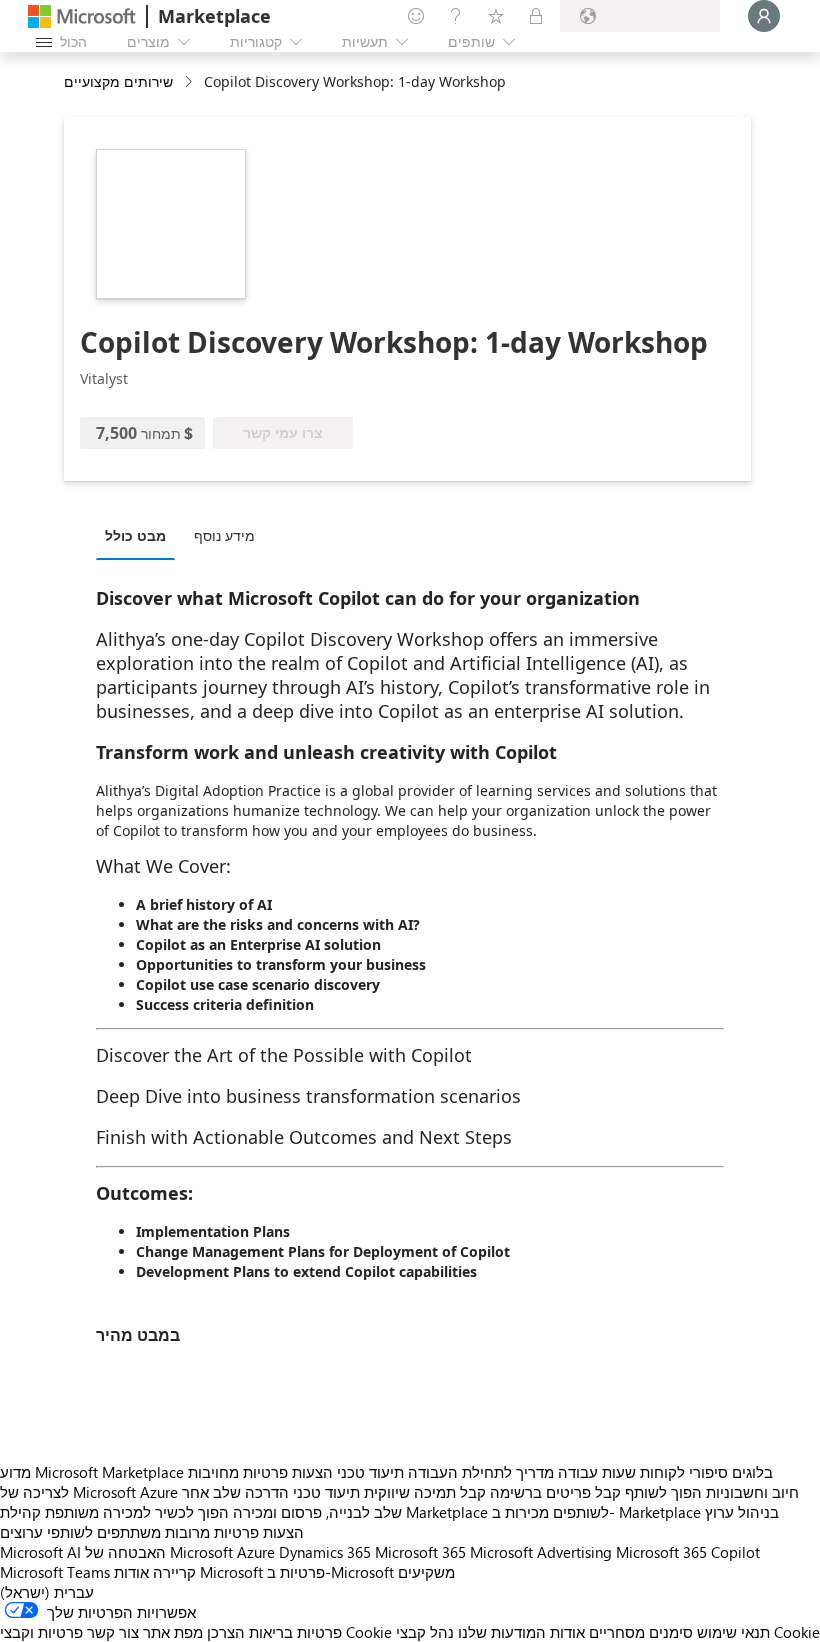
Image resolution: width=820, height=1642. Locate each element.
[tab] (140, 535)
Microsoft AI (40, 1552)
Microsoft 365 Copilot (688, 1552)
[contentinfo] (190, 82)
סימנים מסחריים (641, 1632)
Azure (256, 1552)
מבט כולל (135, 535)
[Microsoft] (82, 16)
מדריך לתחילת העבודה (481, 1472)
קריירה (174, 1572)
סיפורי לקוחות (684, 1472)
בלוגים (752, 1472)
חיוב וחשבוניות (752, 1492)
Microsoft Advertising (541, 1552)
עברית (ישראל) (47, 1592)
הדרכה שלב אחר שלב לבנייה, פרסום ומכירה (292, 1502)
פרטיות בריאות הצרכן (274, 1632)
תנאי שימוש (733, 1632)
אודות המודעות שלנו (521, 1632)
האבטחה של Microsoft (159, 1552)
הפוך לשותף (663, 1492)
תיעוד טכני (370, 1472)
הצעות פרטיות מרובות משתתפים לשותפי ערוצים (152, 1532)
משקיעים (426, 1572)
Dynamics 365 (325, 1552)
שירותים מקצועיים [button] (118, 81)
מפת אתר (173, 1632)
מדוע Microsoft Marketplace (92, 1472)
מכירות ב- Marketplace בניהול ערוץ (635, 1512)
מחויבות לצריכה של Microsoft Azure (119, 1482)
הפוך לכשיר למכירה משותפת (137, 1512)
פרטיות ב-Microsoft (330, 1572)
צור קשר (113, 1632)
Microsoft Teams (55, 1572)
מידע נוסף (224, 535)
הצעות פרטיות (288, 1472)
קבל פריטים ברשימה (555, 1492)
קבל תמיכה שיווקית (425, 1492)
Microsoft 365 (420, 1552)
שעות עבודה (597, 1472)
